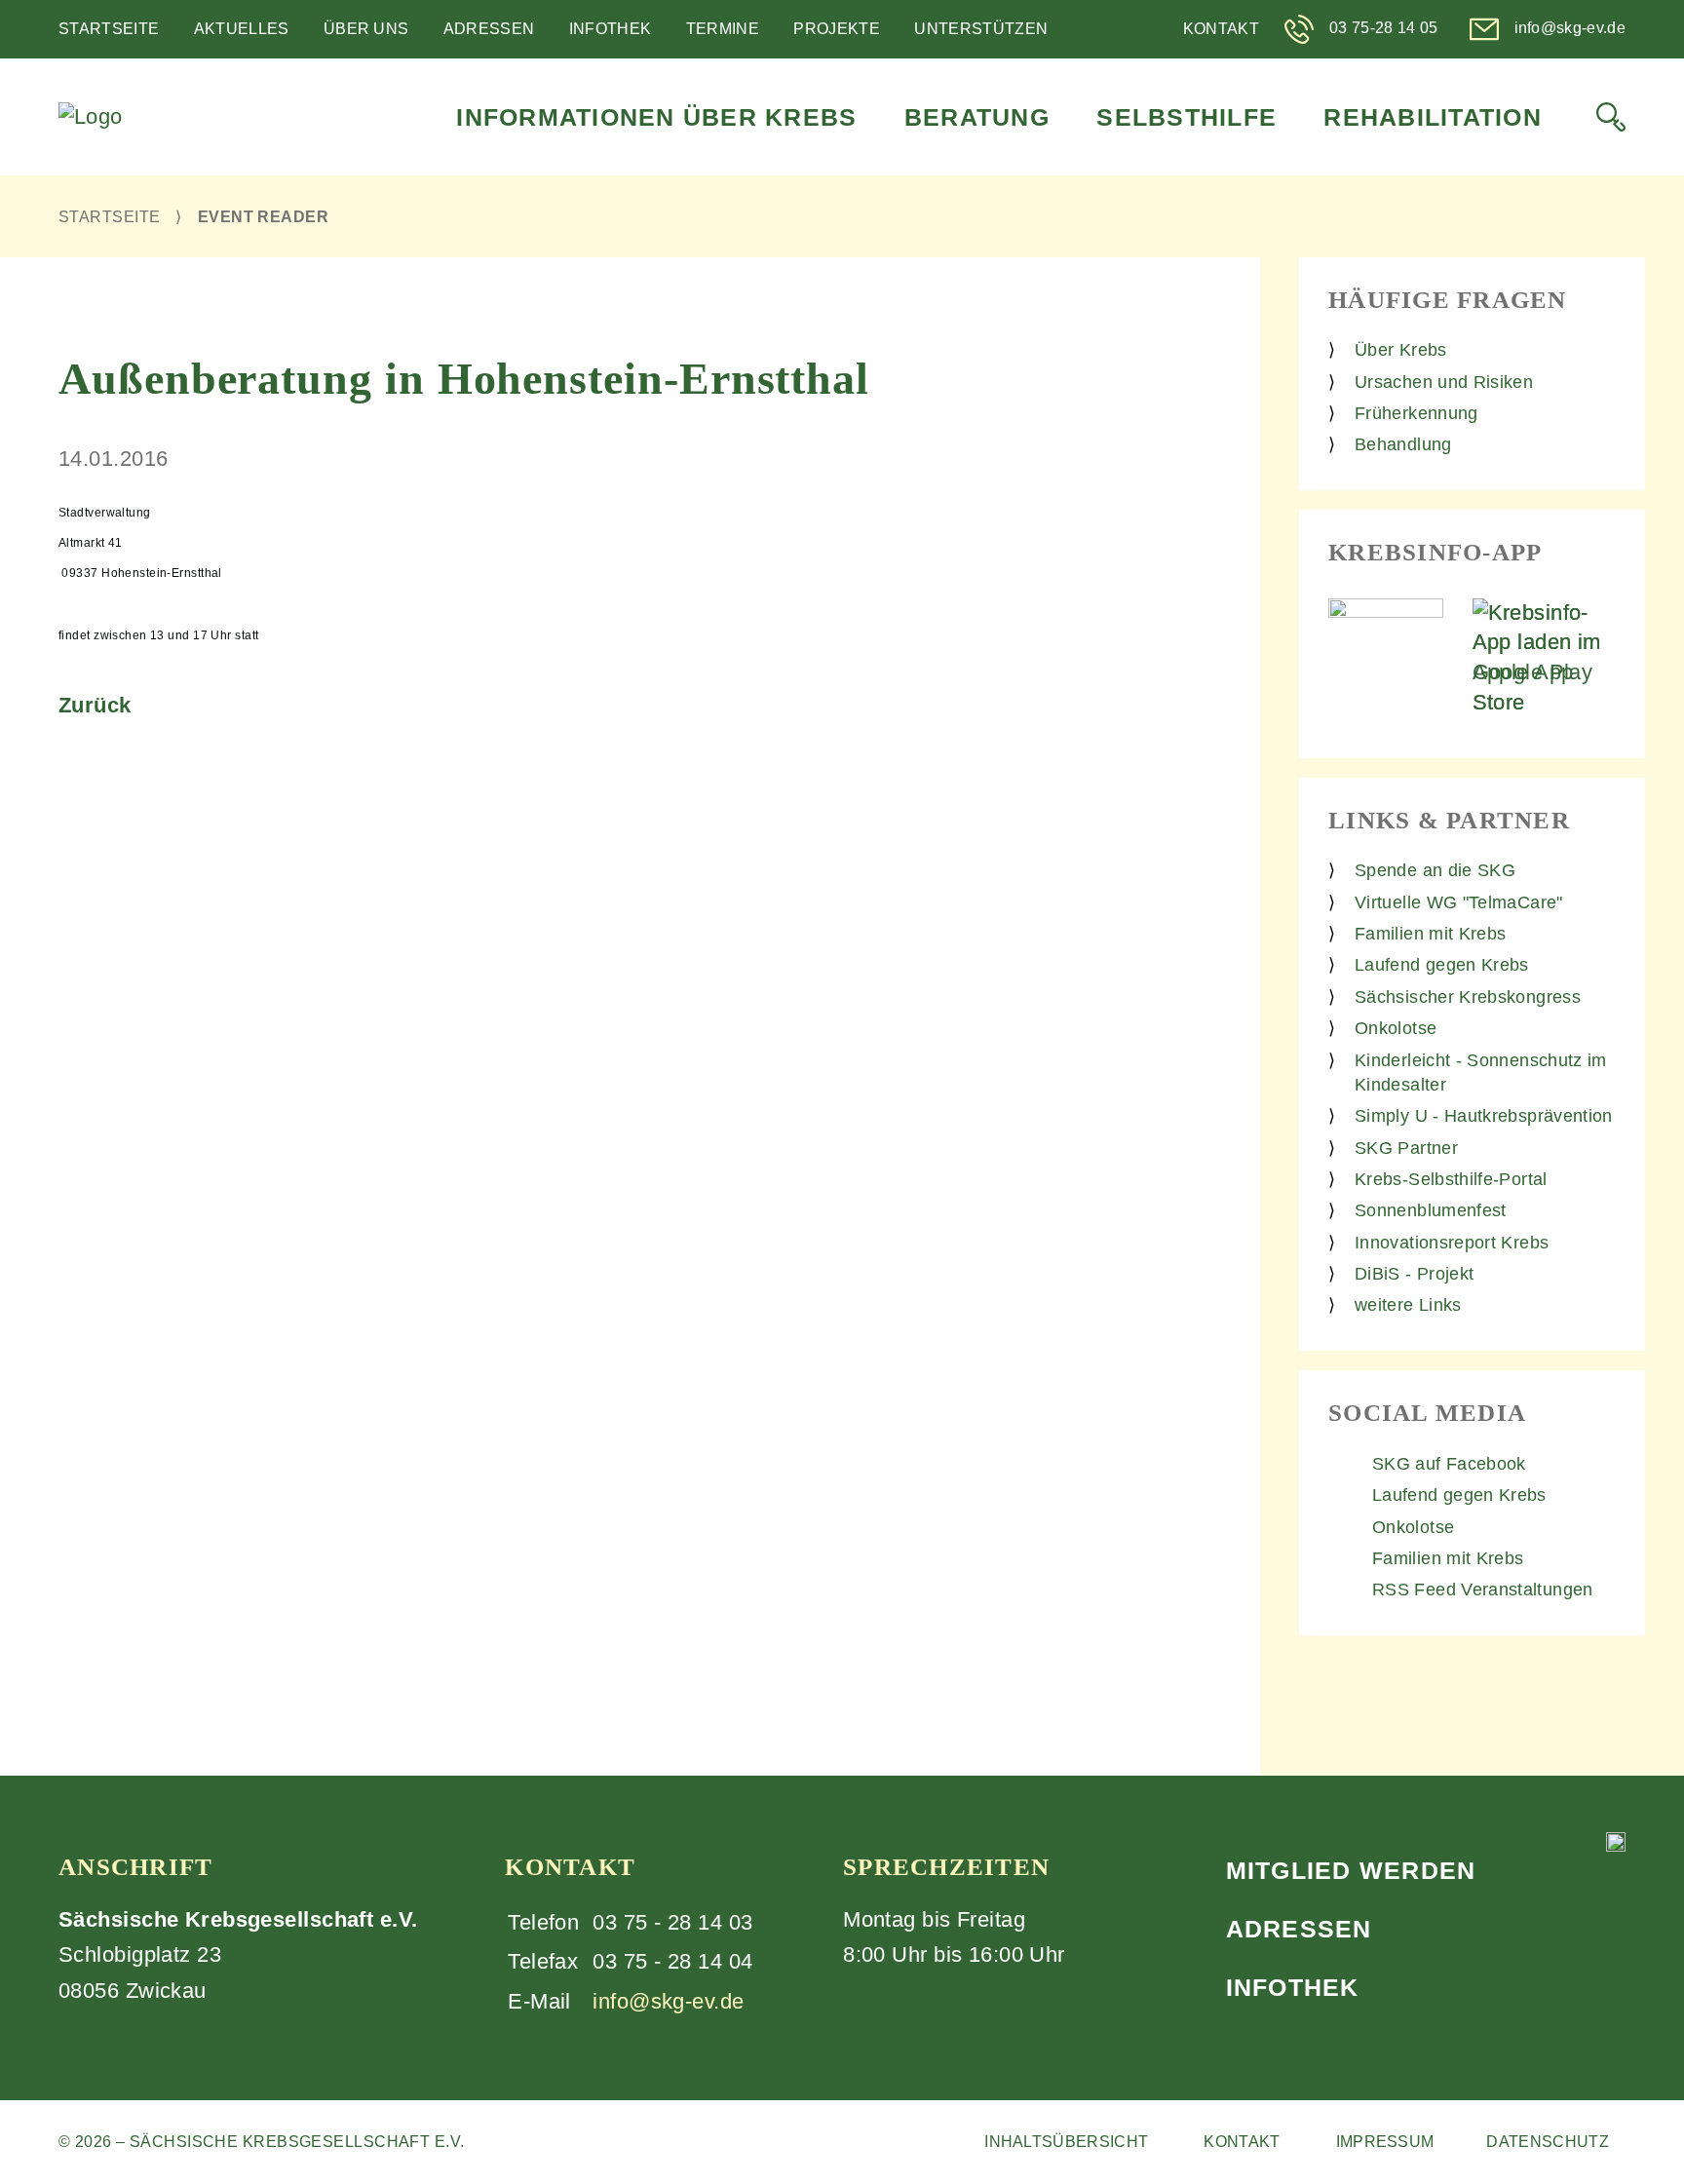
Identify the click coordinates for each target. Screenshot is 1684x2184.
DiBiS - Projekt (1414, 1274)
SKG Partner (1406, 1148)
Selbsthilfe (1186, 117)
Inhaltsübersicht (1066, 2142)
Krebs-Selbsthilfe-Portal (1451, 1179)
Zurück (95, 705)
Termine (723, 29)
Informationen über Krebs (656, 117)
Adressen (489, 29)
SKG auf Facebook (1449, 1464)
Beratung (977, 117)
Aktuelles (242, 29)
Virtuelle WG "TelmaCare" (1459, 902)
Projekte (837, 29)
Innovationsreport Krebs (1452, 1243)
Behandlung (1403, 444)
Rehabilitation (1433, 117)
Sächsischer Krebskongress (1468, 997)
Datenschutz (1548, 2142)
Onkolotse (1396, 1028)
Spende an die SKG (1435, 870)
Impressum (1385, 2142)
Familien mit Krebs (1430, 934)
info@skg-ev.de (668, 2001)
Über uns (366, 29)
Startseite (109, 29)
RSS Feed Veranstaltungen (1483, 1590)
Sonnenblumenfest (1431, 1210)
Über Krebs (1401, 350)
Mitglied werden (1351, 1870)
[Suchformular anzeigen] (1611, 117)
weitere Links (1408, 1305)
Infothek (611, 29)
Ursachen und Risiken (1444, 382)
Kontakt (1221, 29)
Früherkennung (1416, 413)
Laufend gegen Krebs (1442, 965)
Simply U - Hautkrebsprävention (1484, 1116)
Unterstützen (981, 29)
